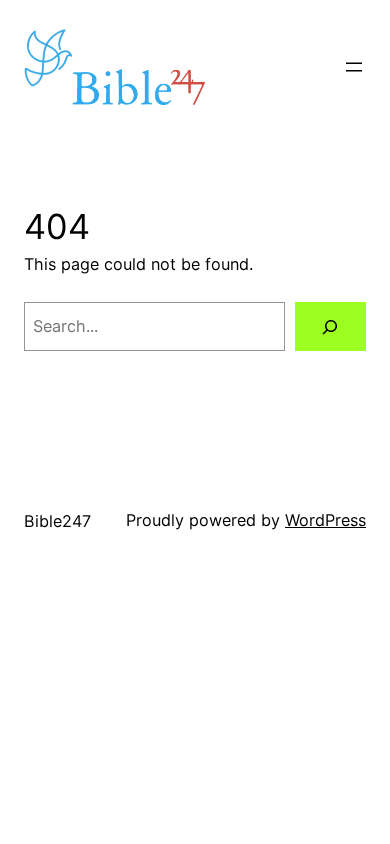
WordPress (325, 520)
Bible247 (57, 521)
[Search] (330, 327)
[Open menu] (354, 67)
